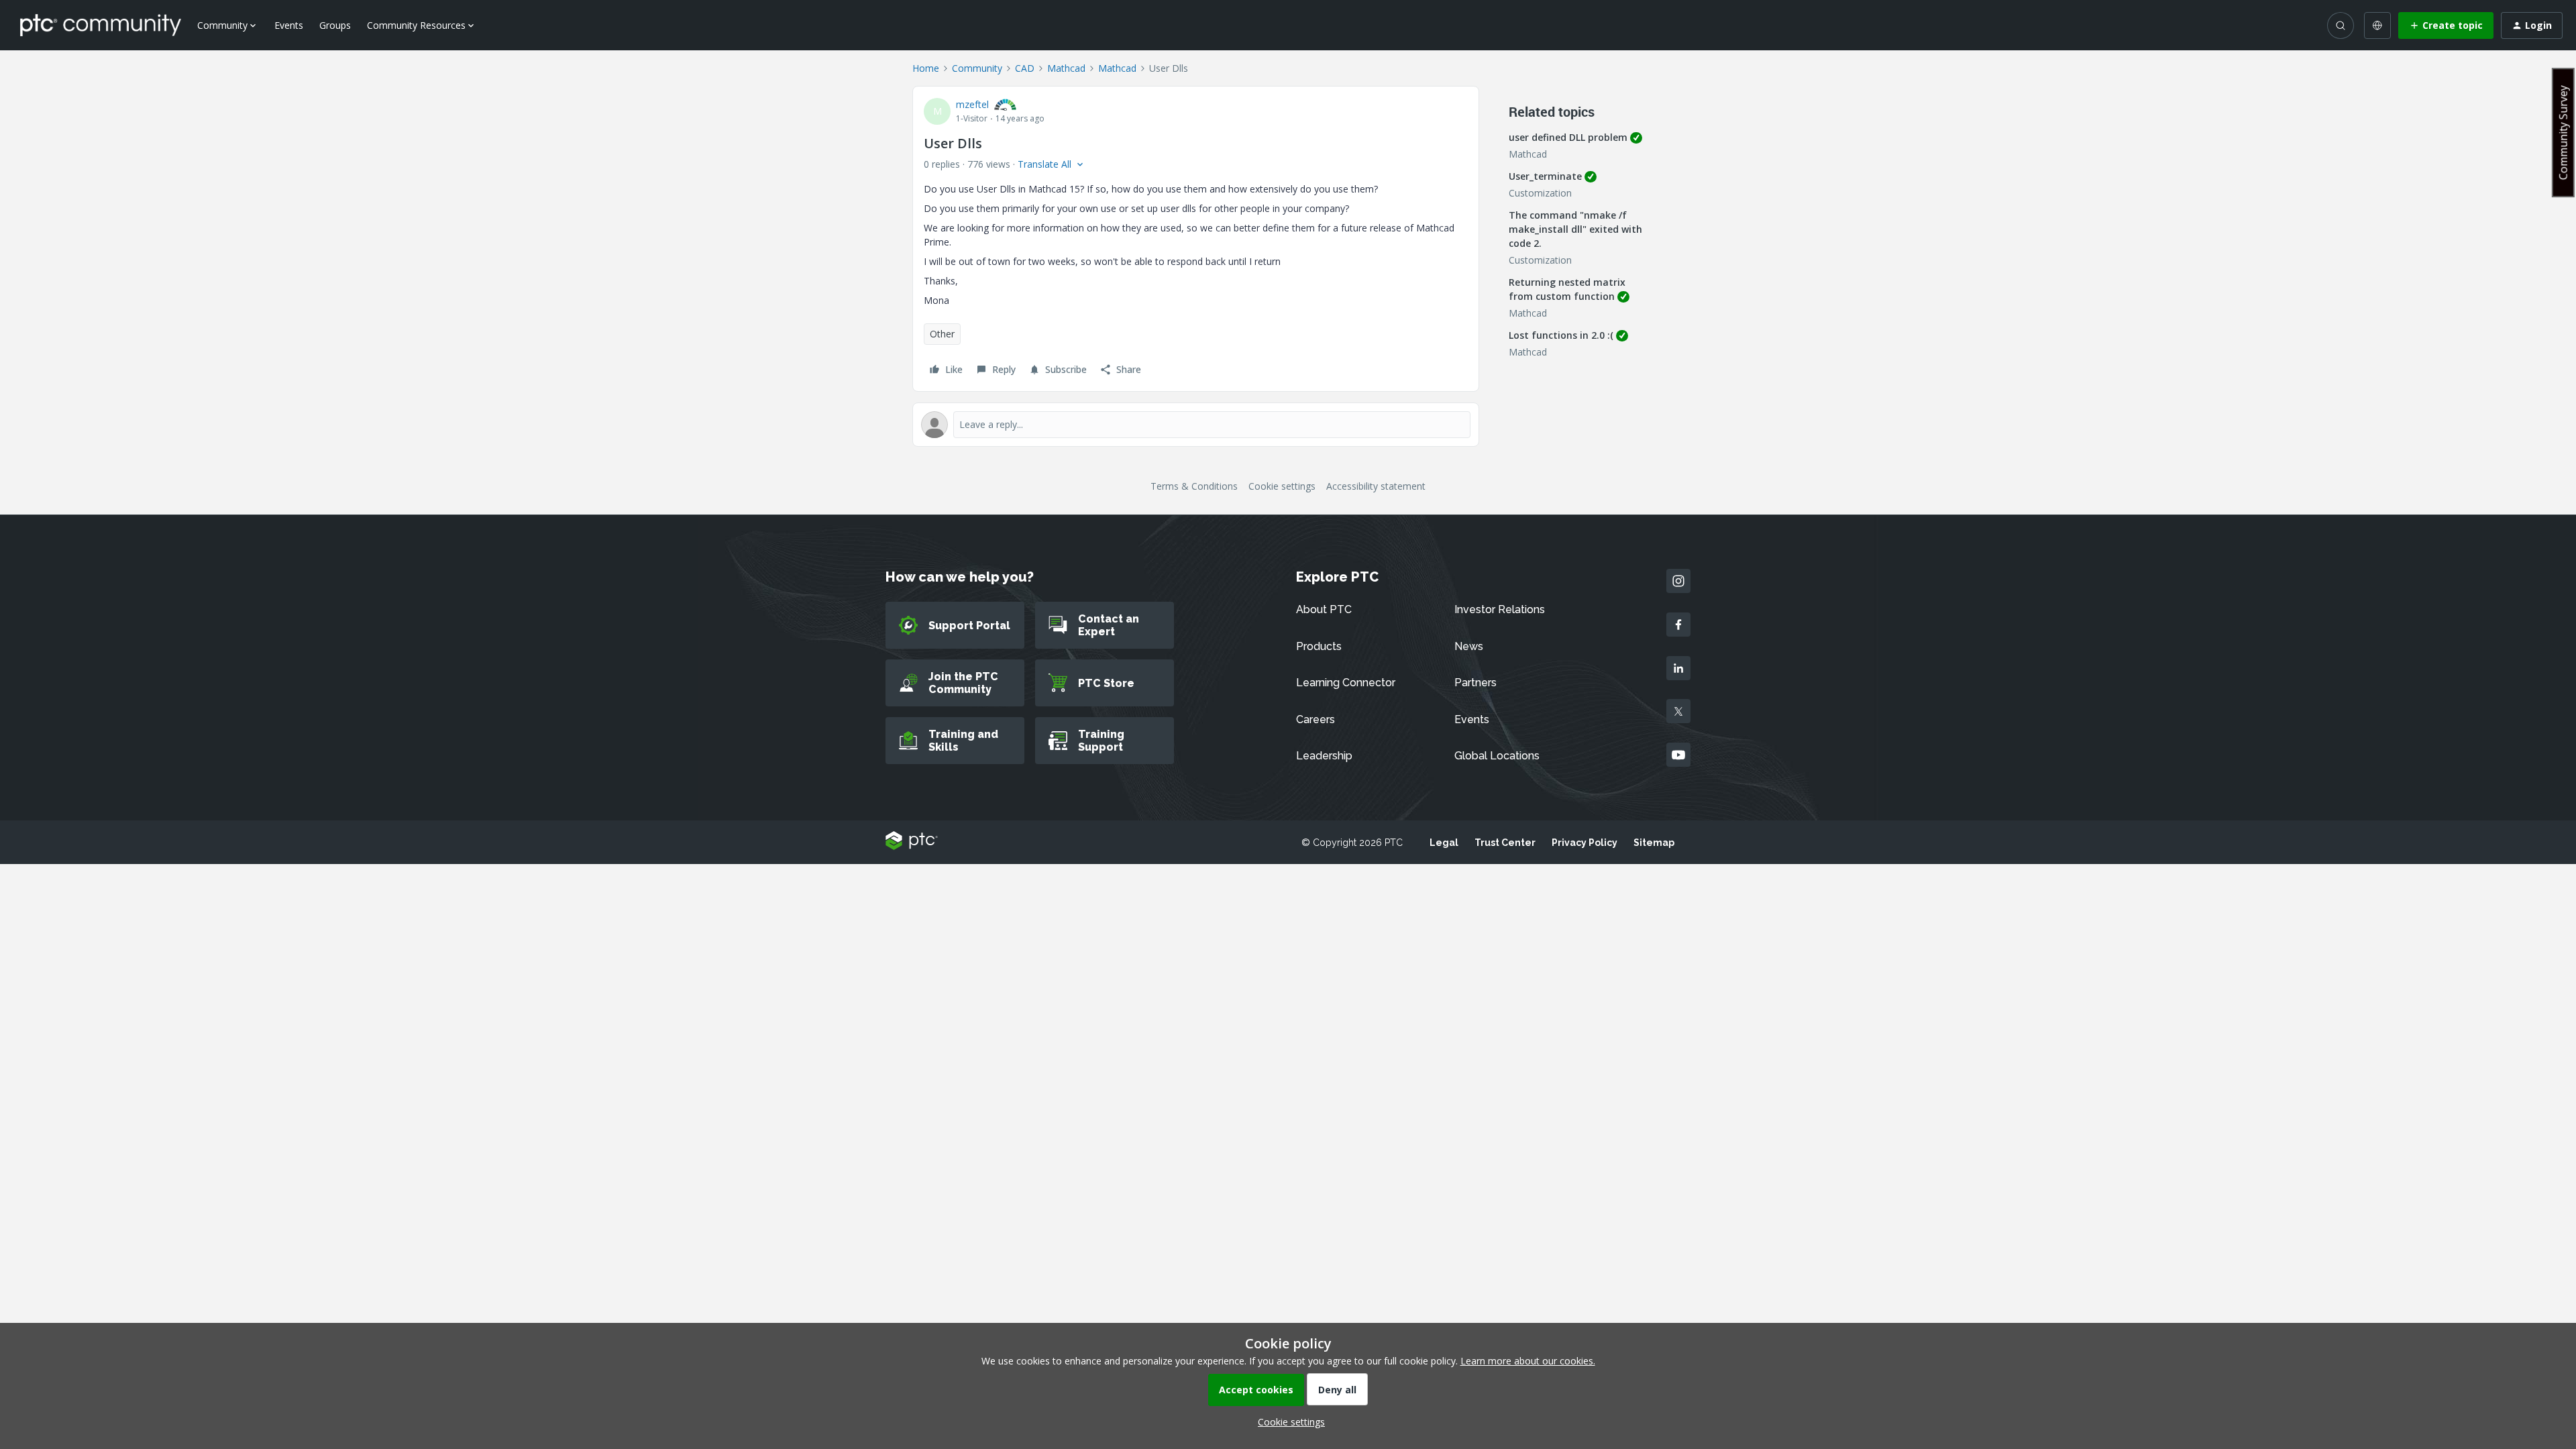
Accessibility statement (1376, 486)
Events (289, 25)
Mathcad (1066, 68)
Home (926, 68)
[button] (2446, 25)
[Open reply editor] (1196, 425)
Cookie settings (1282, 486)
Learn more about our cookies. (1528, 1361)
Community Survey (2563, 132)
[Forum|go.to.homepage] (101, 25)
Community (977, 68)
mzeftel (972, 104)
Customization (1540, 193)
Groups (335, 25)
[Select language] (2377, 25)
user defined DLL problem (1568, 137)
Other (942, 334)
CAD (1025, 68)
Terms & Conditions (1194, 486)
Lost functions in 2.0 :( (1561, 335)
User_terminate (1545, 176)
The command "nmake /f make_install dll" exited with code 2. (1575, 229)
